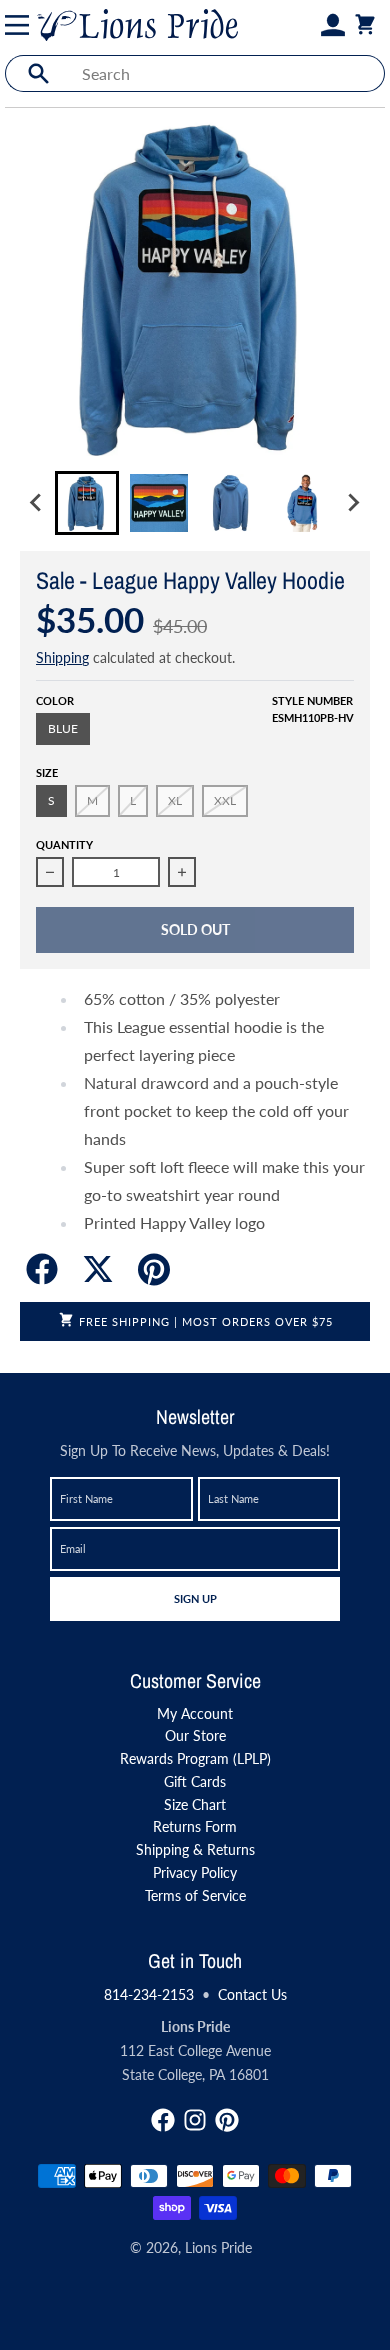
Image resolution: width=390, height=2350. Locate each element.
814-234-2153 (149, 1994)
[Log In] (333, 25)
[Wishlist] (309, 25)
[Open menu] (21, 25)
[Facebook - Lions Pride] (163, 2120)
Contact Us (252, 1994)
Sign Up (195, 1598)
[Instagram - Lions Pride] (195, 2120)
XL (175, 800)
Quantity (64, 844)
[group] (87, 503)
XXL (225, 800)
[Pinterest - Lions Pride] (227, 2120)
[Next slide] (353, 503)
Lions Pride (218, 2247)
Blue (63, 728)
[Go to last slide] (37, 503)
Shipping (62, 657)
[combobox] (227, 73)
